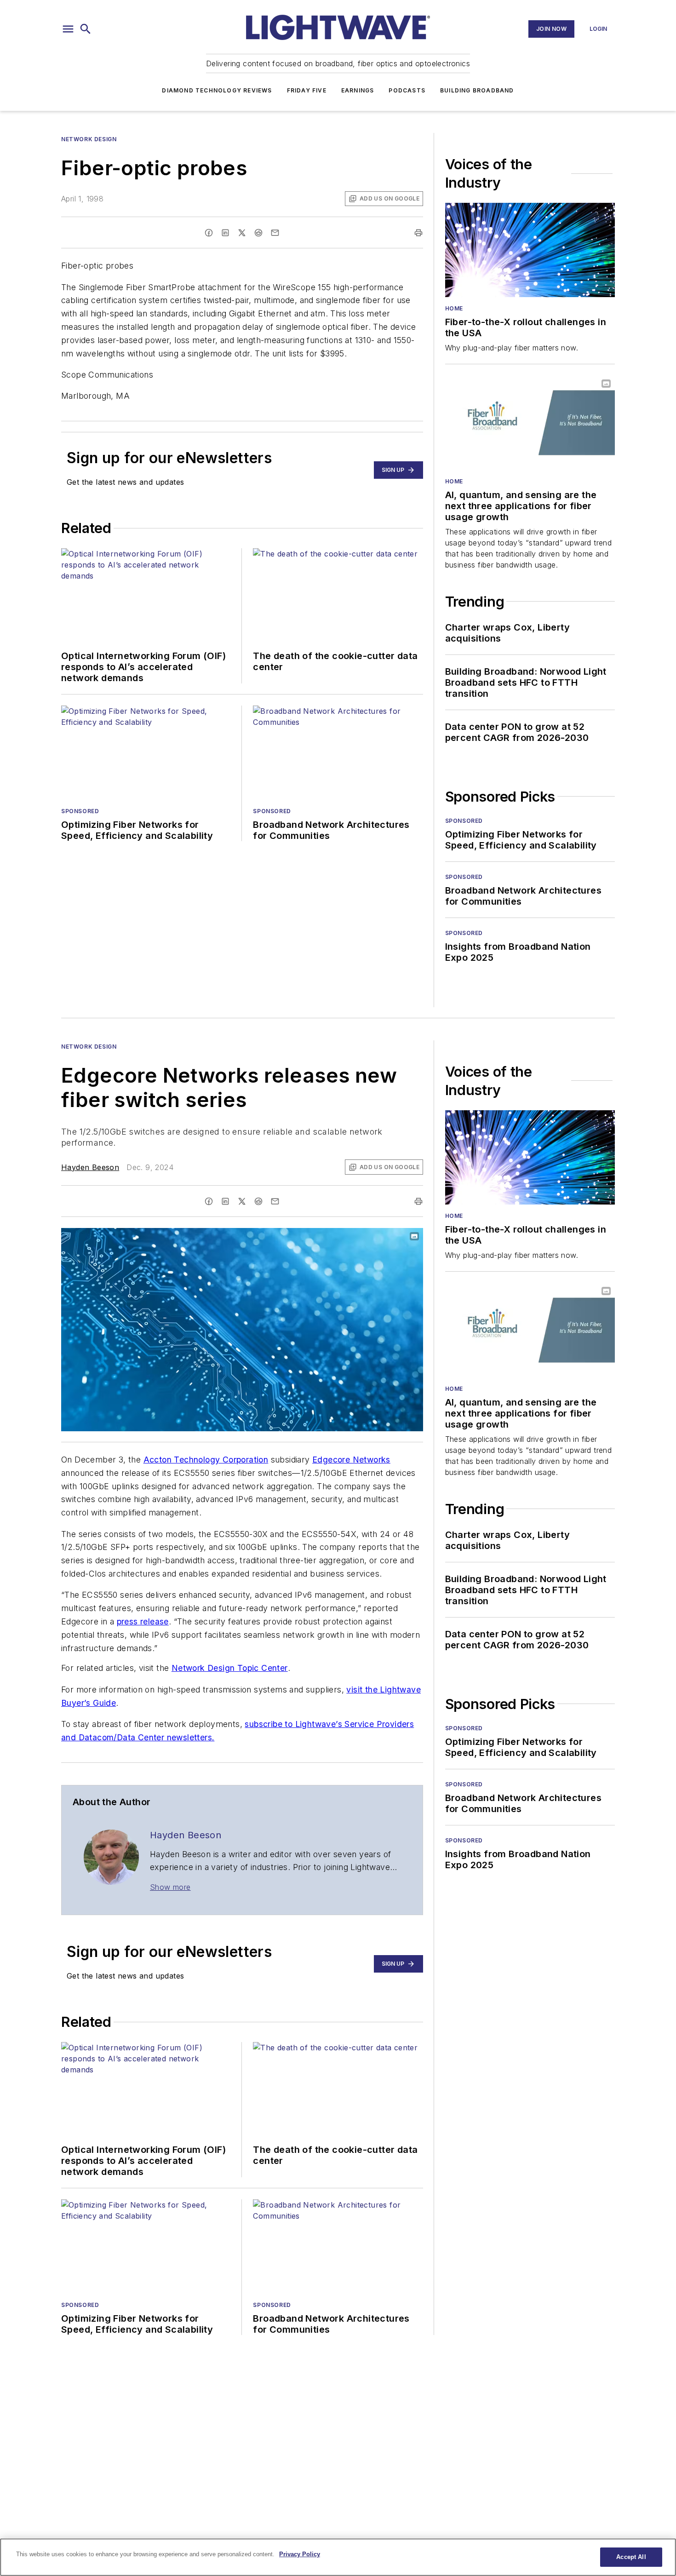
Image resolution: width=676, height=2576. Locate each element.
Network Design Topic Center (230, 1668)
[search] (86, 29)
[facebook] (209, 233)
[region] (338, 2557)
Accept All (631, 2557)
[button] (68, 29)
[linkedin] (225, 233)
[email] (275, 233)
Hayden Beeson (90, 1167)
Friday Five (307, 90)
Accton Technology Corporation (206, 1460)
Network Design (89, 139)
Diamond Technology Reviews (217, 90)
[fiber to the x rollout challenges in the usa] (530, 250)
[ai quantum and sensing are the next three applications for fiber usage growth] (530, 422)
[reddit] (258, 233)
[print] (418, 233)
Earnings (358, 90)
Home (454, 308)
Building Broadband (477, 90)
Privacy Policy (300, 2554)
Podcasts (407, 90)
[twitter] (242, 233)
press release (143, 1621)
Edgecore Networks (351, 1460)
